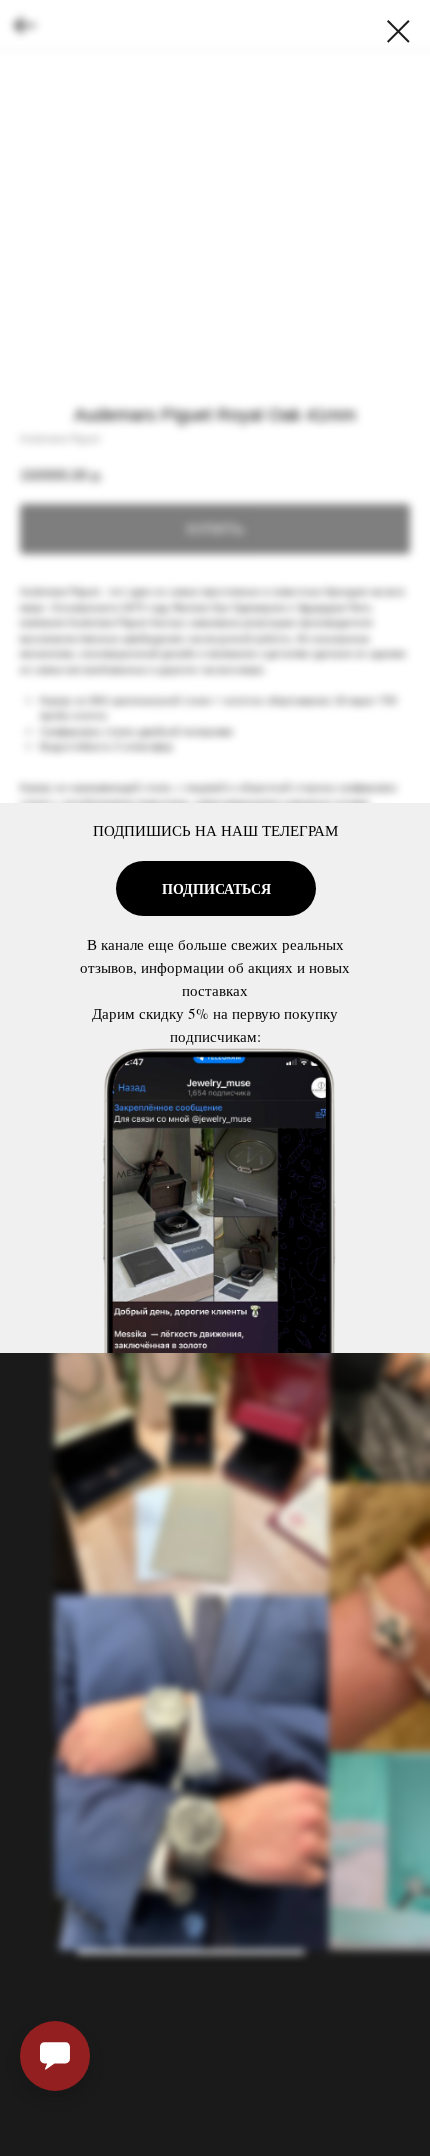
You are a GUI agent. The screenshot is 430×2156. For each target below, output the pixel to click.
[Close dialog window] (398, 31)
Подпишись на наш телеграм (215, 830)
